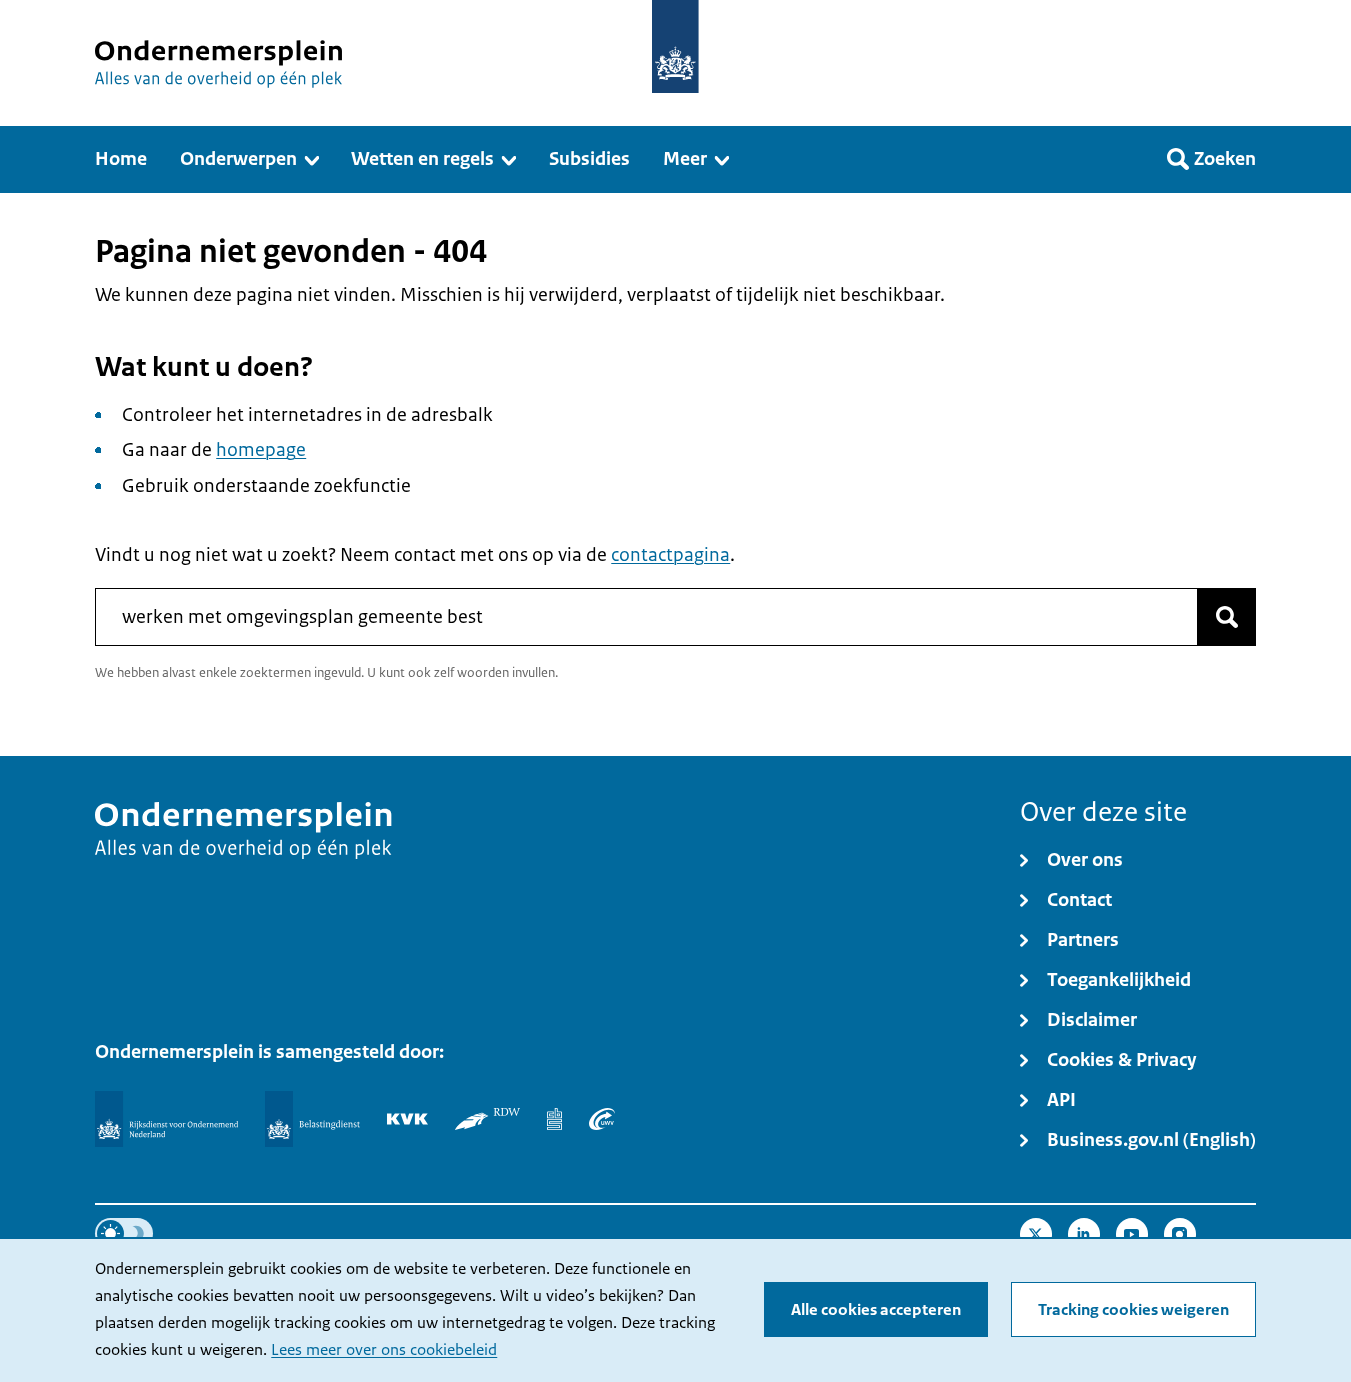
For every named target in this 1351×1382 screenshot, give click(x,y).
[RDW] (487, 1119)
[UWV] (602, 1119)
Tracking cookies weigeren (1133, 1310)
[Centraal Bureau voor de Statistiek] (554, 1119)
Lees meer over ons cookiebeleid (384, 1350)
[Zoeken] (1227, 617)
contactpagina (670, 555)
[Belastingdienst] (312, 1119)
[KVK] (407, 1119)
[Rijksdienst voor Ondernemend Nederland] (166, 1119)
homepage (261, 450)
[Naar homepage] (675, 46)
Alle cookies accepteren (876, 1310)
